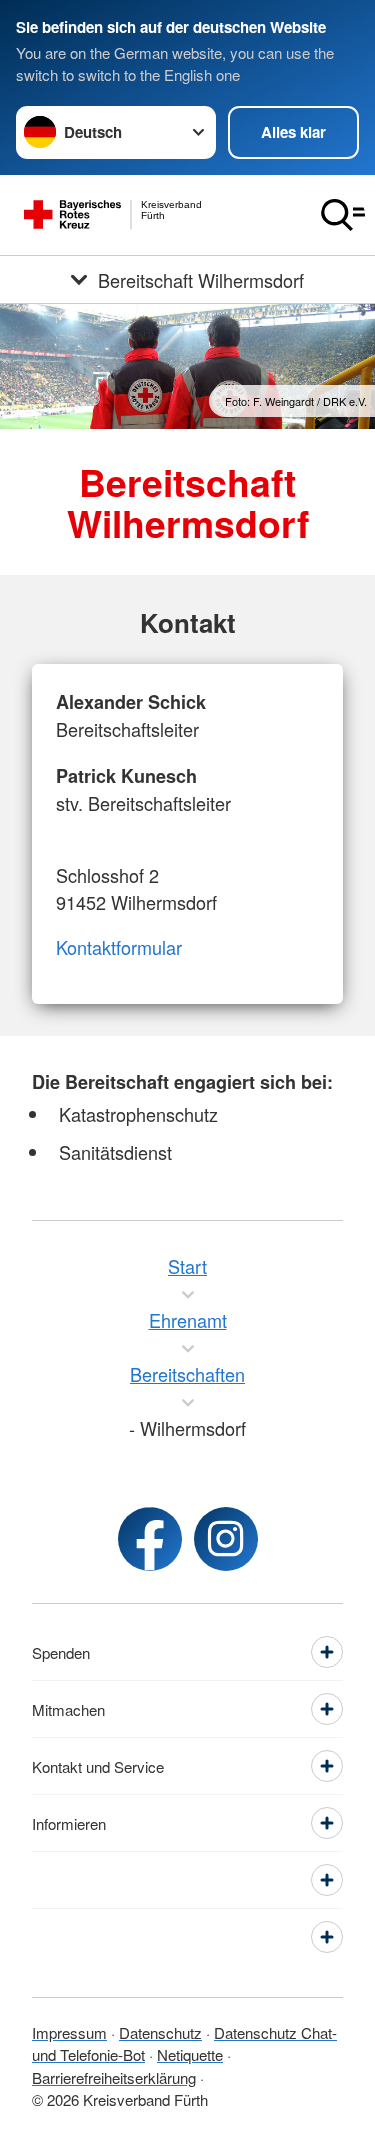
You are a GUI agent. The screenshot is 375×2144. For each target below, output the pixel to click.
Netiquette (190, 2054)
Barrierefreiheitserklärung (114, 2077)
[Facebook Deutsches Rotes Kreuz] (150, 1539)
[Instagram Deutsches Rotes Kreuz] (226, 1539)
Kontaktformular (119, 947)
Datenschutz (160, 2032)
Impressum (69, 2032)
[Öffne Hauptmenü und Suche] (343, 215)
